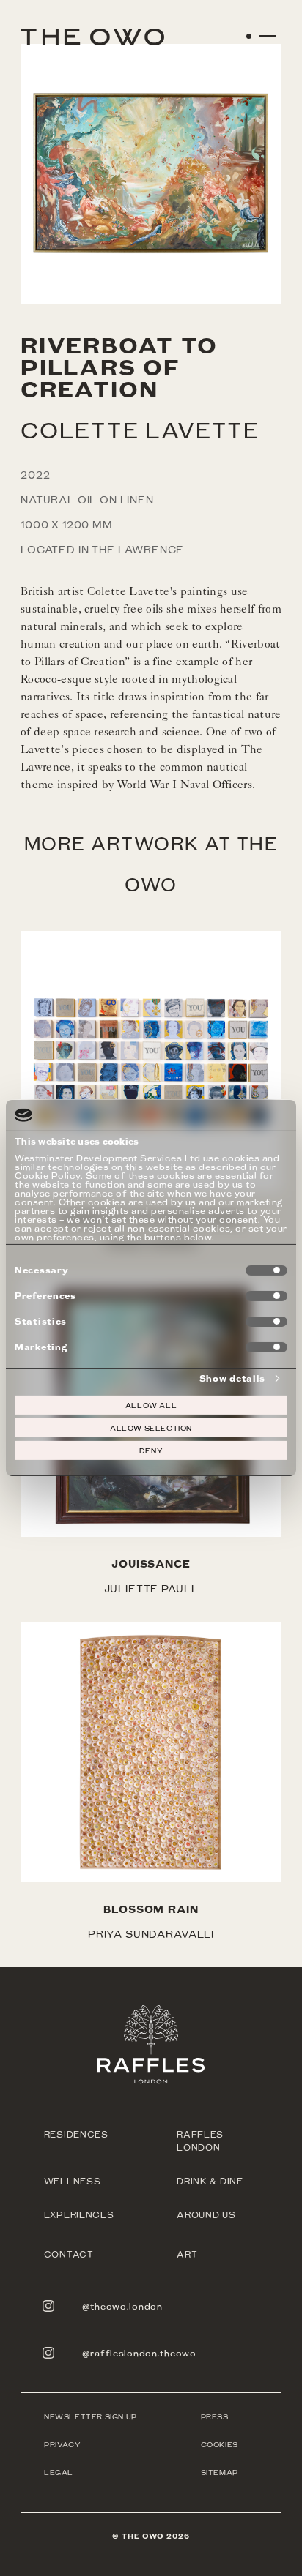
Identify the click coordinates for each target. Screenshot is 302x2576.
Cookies (220, 2444)
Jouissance (151, 1564)
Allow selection (151, 1428)
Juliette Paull (151, 1588)
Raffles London (200, 2141)
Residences (76, 2134)
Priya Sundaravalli (151, 1934)
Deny (151, 1450)
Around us (206, 2214)
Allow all (151, 1405)
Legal (59, 2472)
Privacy (62, 2444)
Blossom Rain (151, 1909)
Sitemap (220, 2472)
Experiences (79, 2214)
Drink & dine (210, 2181)
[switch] (266, 1296)
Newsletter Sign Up (91, 2416)
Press (215, 2416)
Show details (232, 1378)
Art (187, 2254)
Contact (69, 2254)
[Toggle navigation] (262, 42)
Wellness (73, 2181)
